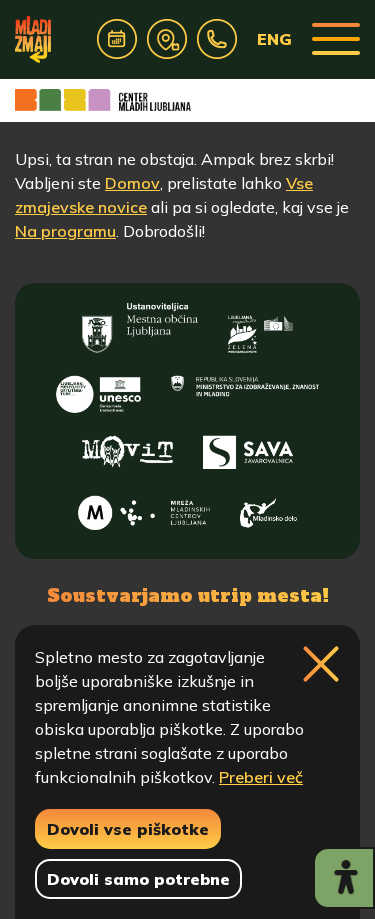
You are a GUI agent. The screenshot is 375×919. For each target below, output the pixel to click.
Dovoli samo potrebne (138, 879)
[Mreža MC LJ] (144, 508)
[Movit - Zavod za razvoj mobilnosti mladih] (127, 448)
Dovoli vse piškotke (128, 829)
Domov (132, 183)
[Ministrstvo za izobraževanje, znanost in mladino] (245, 388)
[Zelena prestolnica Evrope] (260, 328)
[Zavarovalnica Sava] (248, 448)
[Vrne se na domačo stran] (33, 39)
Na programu (65, 231)
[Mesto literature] (98, 388)
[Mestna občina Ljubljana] (140, 328)
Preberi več (261, 777)
